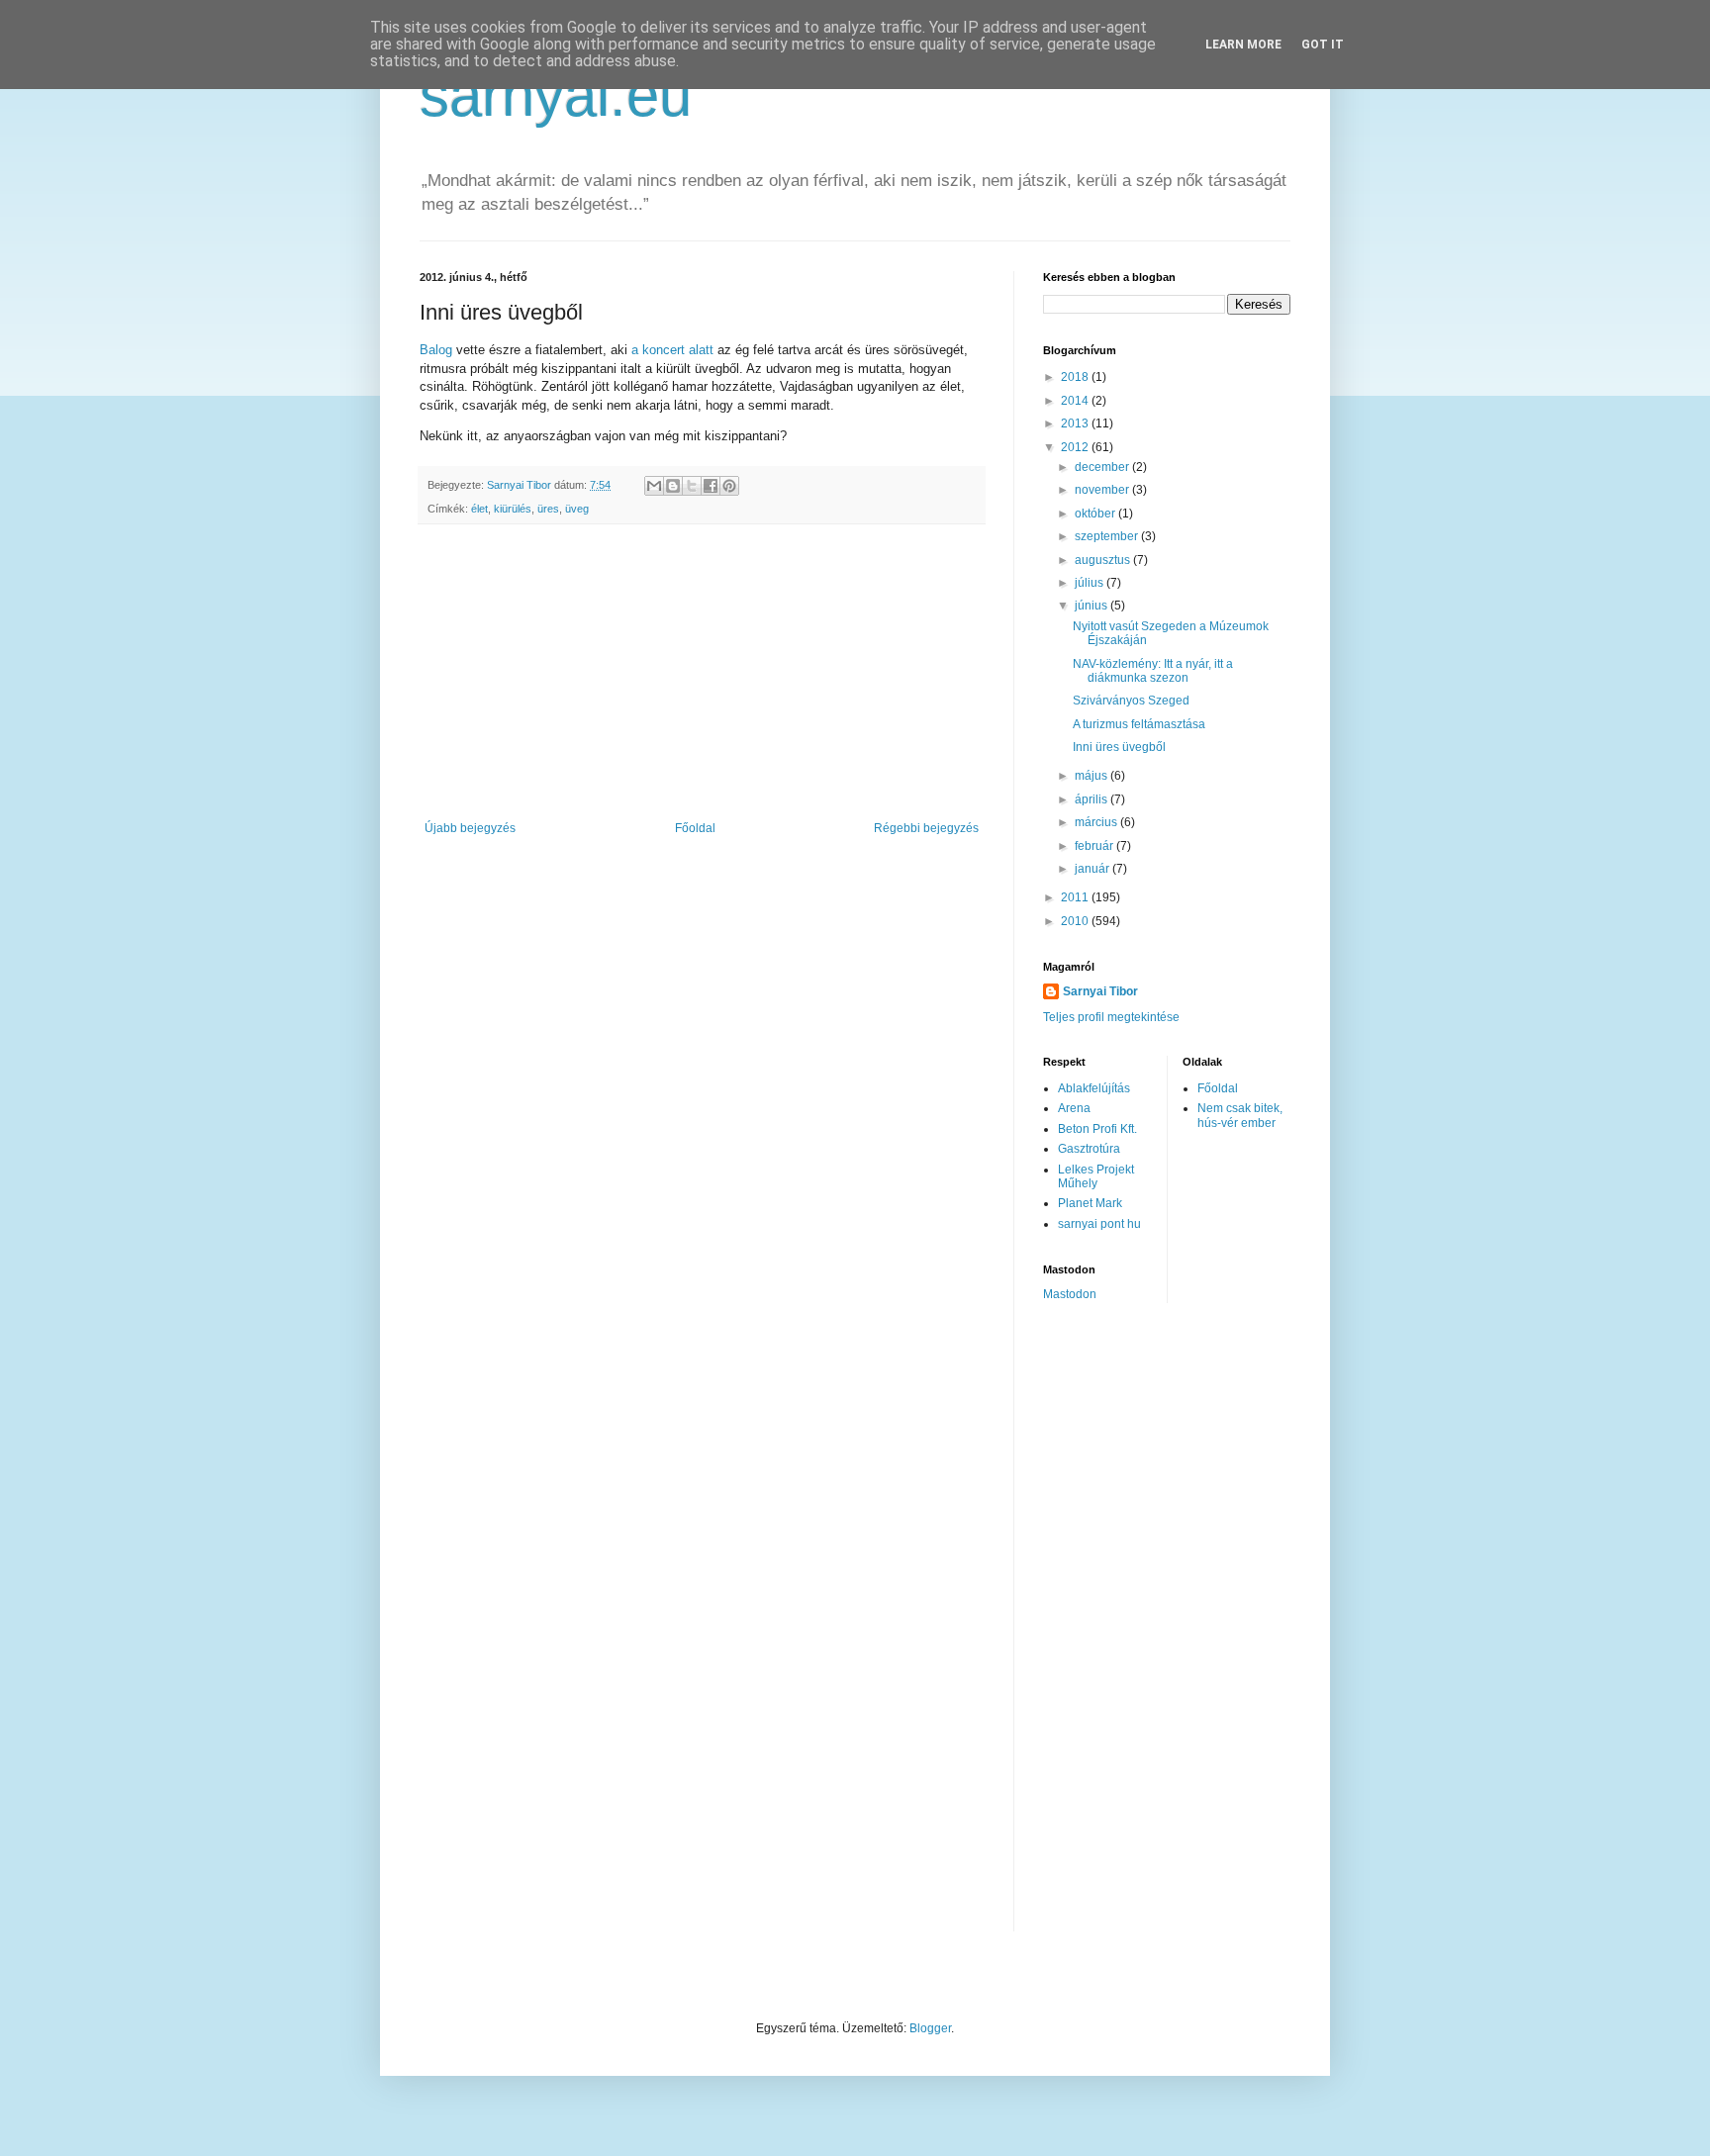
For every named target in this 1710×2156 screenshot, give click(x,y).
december (1103, 467)
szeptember (1108, 536)
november (1103, 490)
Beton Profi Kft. (1097, 1129)
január (1093, 869)
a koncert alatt (672, 350)
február (1095, 846)
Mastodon (1070, 1294)
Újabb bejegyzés (470, 828)
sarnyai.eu (556, 95)
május (1092, 776)
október (1096, 514)
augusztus (1104, 560)
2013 (1076, 423)
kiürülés (513, 509)
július (1091, 583)
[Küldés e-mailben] (654, 486)
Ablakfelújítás (1094, 1088)
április (1092, 799)
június (1092, 606)
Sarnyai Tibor (1100, 991)
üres (548, 509)
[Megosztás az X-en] (692, 486)
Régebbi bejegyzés (926, 828)
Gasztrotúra (1089, 1149)
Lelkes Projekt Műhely (1096, 1176)
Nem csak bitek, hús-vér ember (1240, 1115)
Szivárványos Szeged (1131, 701)
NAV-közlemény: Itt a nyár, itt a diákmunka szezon (1153, 671)
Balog (436, 350)
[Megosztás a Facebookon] (711, 486)
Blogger (930, 2028)
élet (479, 509)
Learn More (1243, 45)
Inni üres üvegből (1119, 747)
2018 (1076, 377)
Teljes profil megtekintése (1111, 1017)
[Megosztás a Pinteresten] (729, 486)
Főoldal (695, 828)
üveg (577, 509)
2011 (1076, 897)
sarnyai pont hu (1099, 1224)
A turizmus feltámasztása (1139, 724)
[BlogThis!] (673, 486)
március (1097, 822)
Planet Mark (1090, 1203)
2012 (1076, 447)
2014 (1076, 401)
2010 (1076, 921)
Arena (1074, 1108)
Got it (1323, 45)
